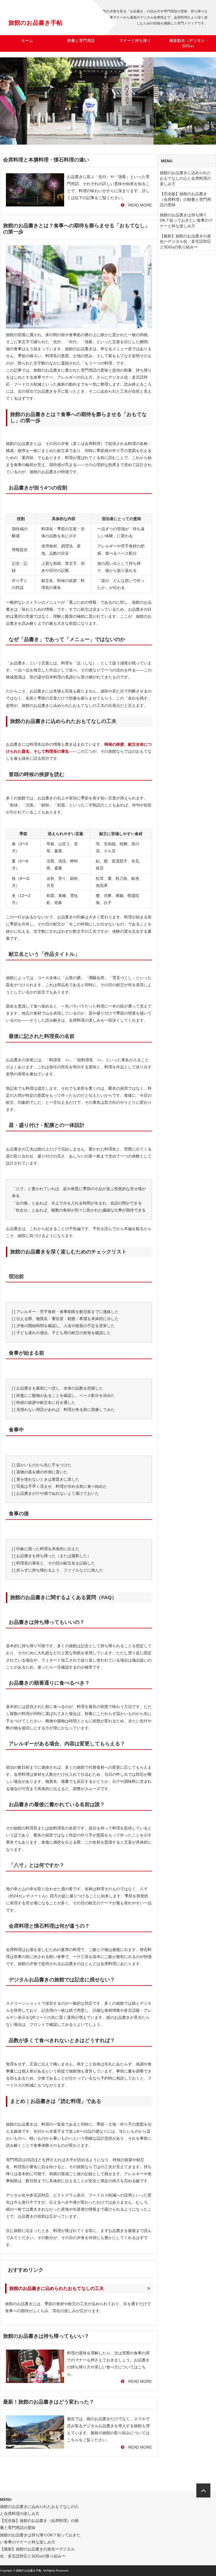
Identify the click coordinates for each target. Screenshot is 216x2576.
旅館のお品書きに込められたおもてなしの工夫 (57, 2288)
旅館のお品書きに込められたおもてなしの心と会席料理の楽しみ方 (185, 178)
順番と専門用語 (81, 41)
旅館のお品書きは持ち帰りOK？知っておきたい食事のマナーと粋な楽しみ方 (186, 220)
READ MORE (138, 205)
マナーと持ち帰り (135, 41)
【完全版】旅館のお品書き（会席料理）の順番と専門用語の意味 (185, 199)
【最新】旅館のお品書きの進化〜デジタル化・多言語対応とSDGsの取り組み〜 (185, 241)
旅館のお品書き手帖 (35, 23)
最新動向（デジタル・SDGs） (189, 43)
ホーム (27, 41)
